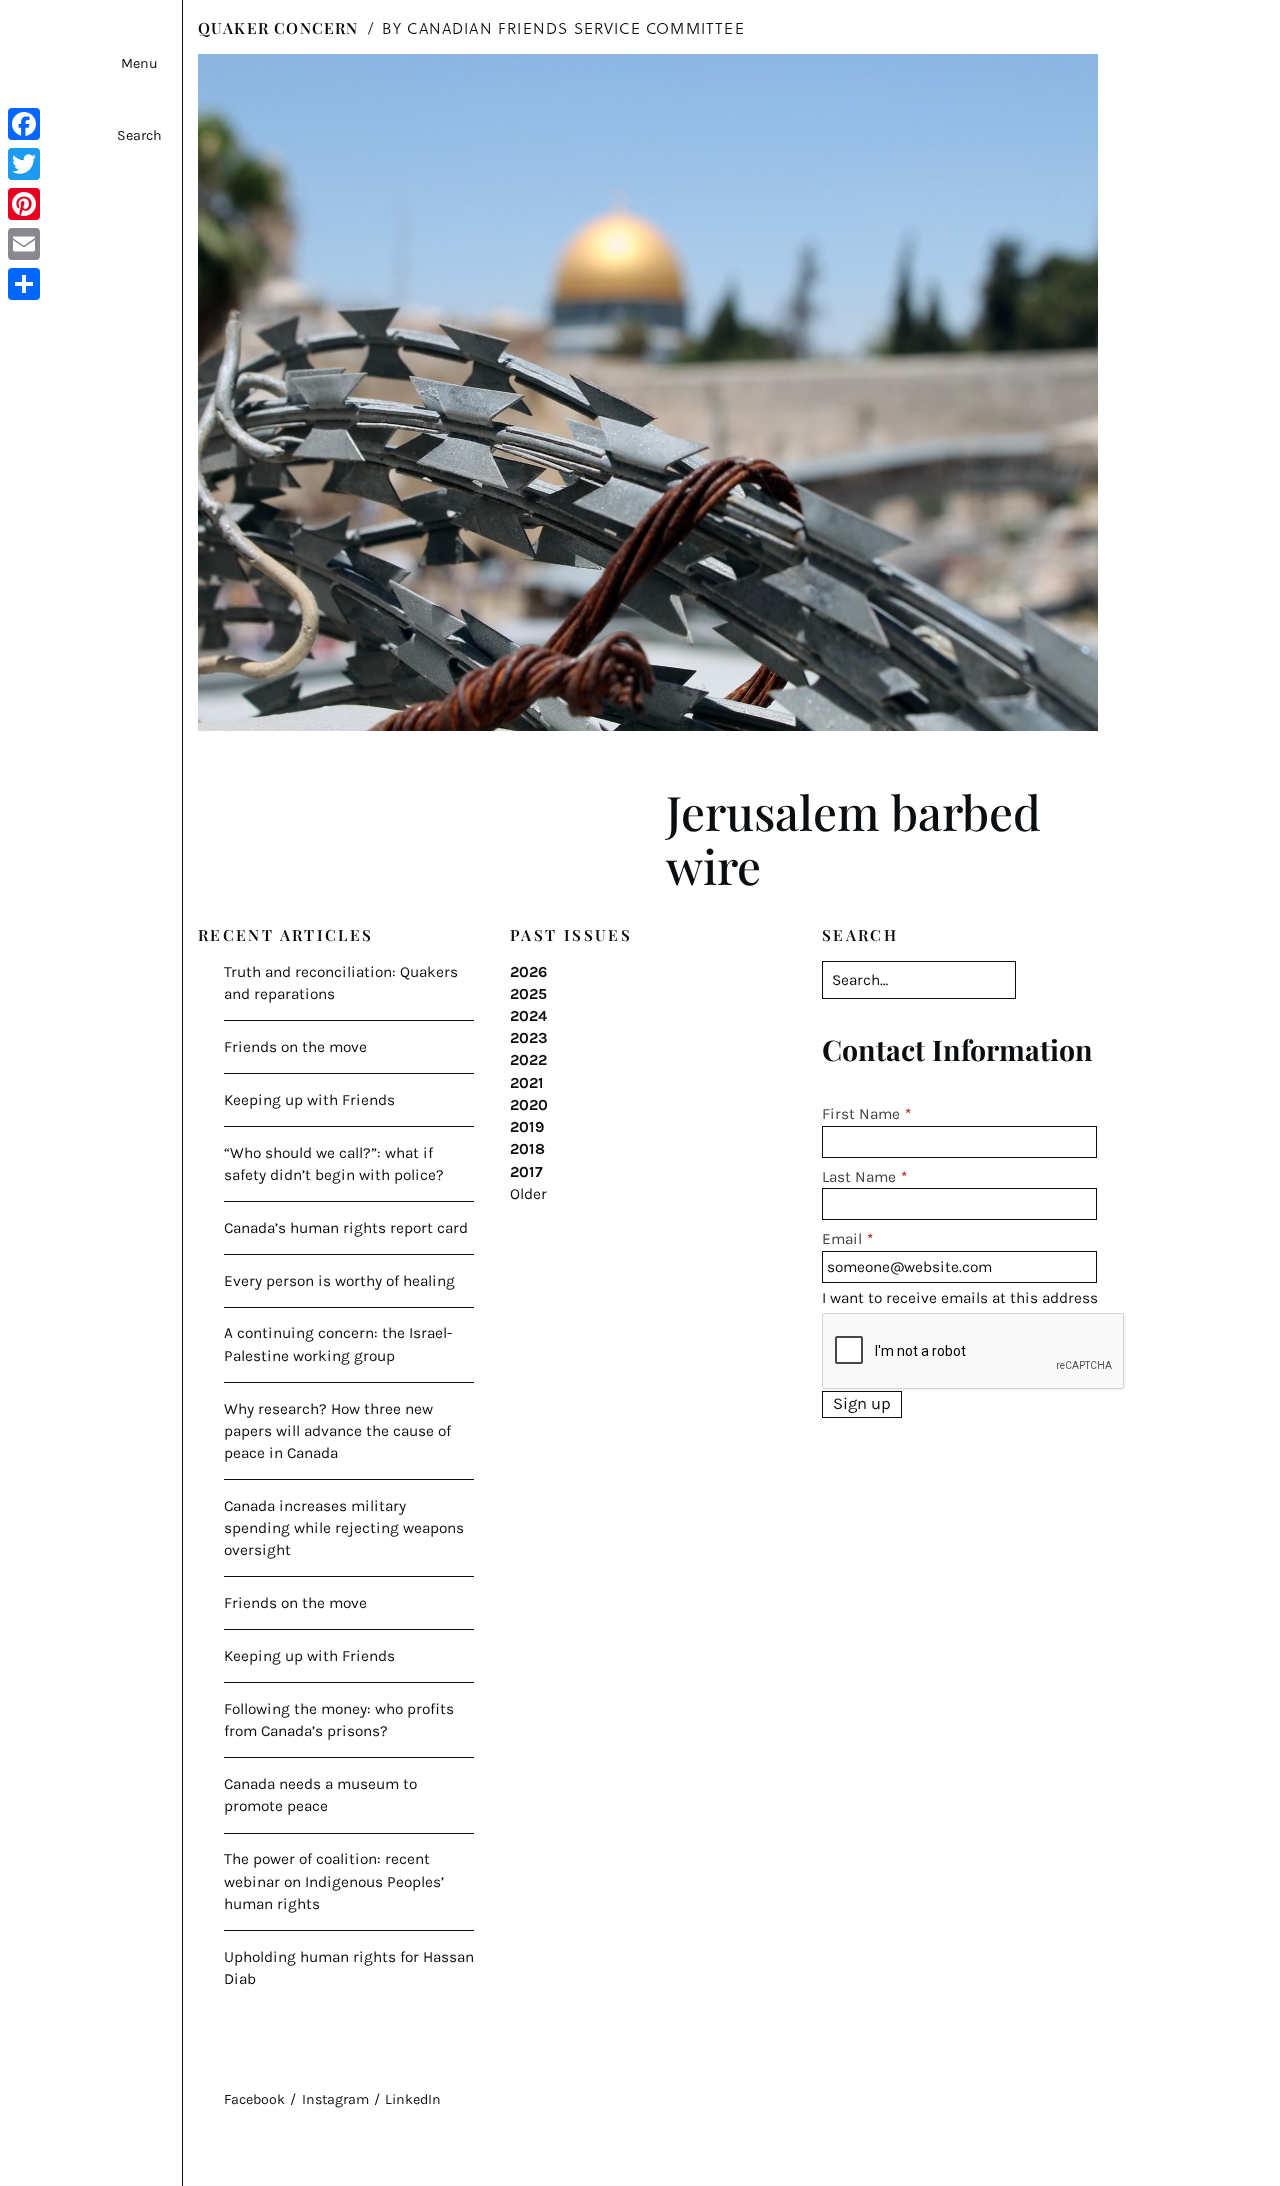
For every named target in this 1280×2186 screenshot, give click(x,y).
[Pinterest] (24, 204)
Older (528, 1194)
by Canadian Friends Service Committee (563, 27)
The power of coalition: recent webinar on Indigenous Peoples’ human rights (334, 1881)
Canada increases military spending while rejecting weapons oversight (344, 1528)
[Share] (24, 284)
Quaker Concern (278, 27)
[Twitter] (24, 164)
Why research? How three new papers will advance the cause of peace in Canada (337, 1431)
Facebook (254, 2099)
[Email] (24, 244)
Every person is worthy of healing (339, 1281)
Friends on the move (295, 1047)
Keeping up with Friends (309, 1100)
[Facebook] (24, 124)
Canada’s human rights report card (346, 1228)
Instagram (335, 2099)
